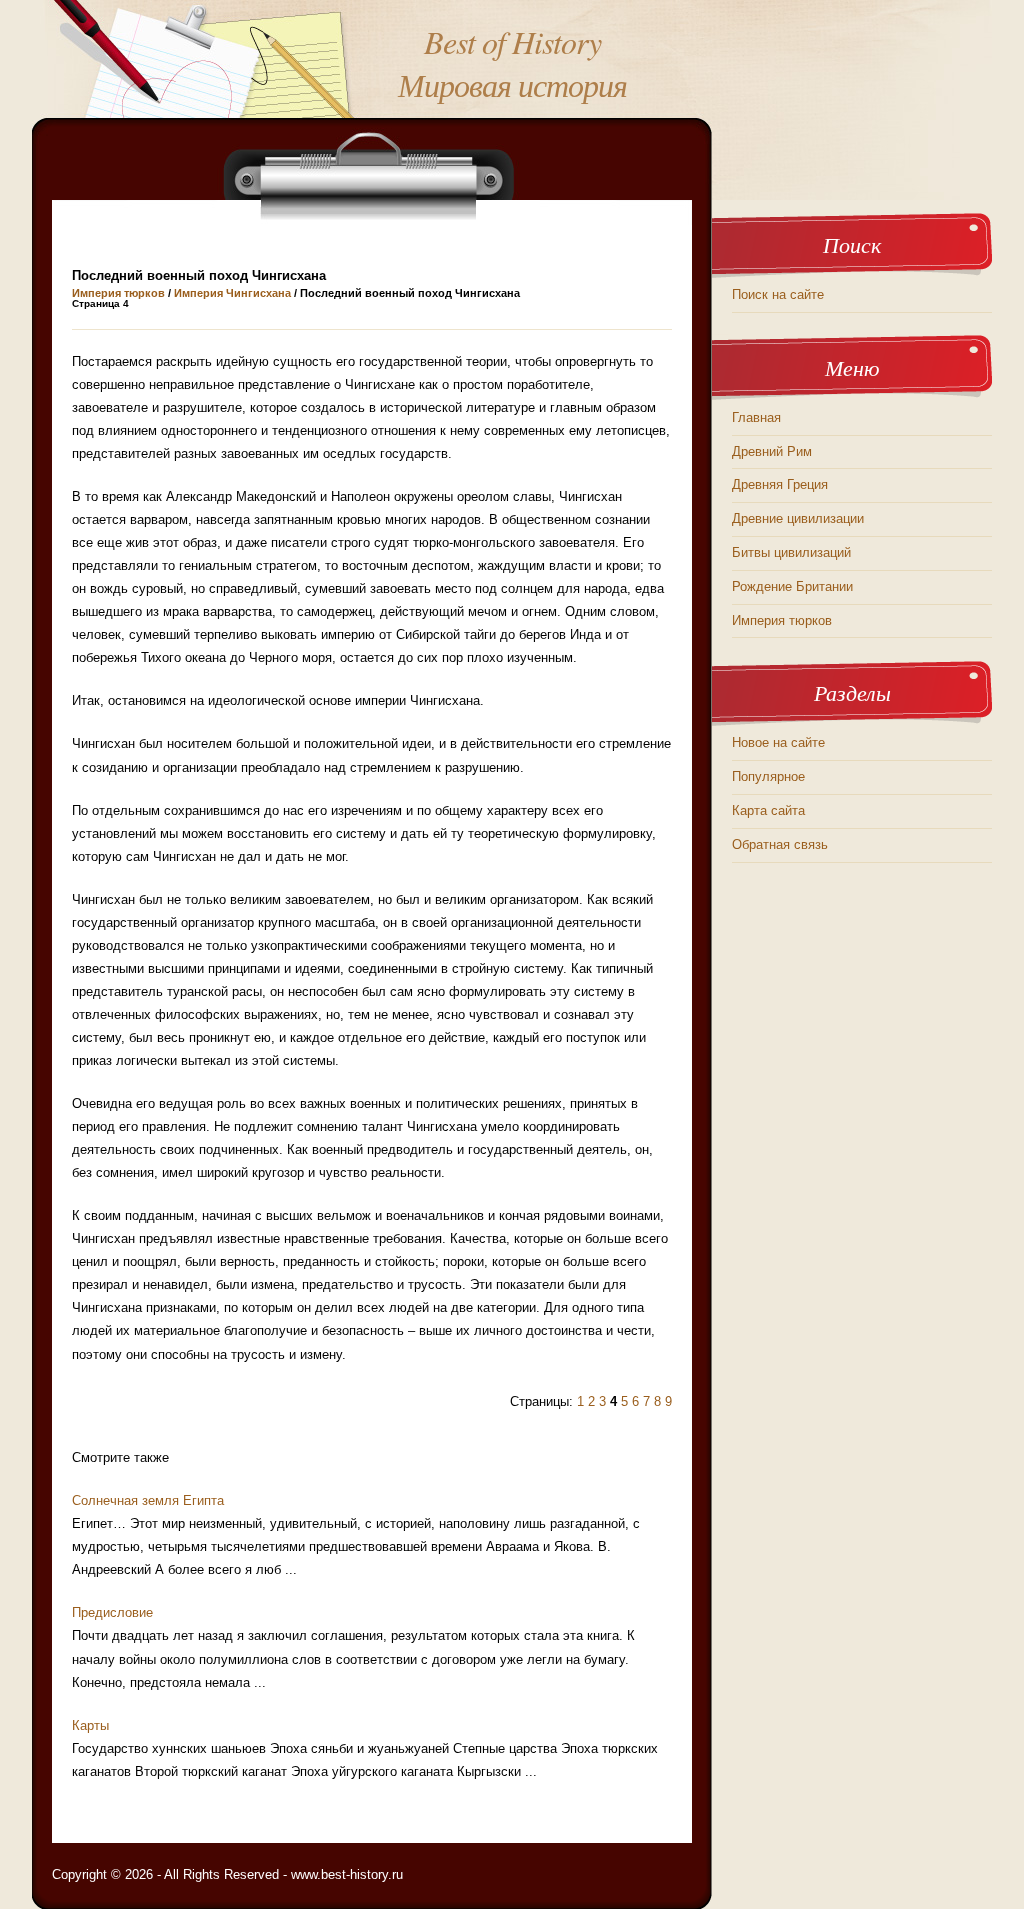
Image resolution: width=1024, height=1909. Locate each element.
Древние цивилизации (798, 518)
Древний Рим (772, 451)
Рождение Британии (792, 586)
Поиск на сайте (778, 294)
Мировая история (512, 84)
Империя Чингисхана (232, 293)
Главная (756, 417)
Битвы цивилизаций (791, 552)
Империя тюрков (118, 293)
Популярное (768, 776)
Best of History (512, 41)
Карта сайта (768, 810)
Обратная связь (780, 844)
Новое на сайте (778, 742)
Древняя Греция (780, 484)
